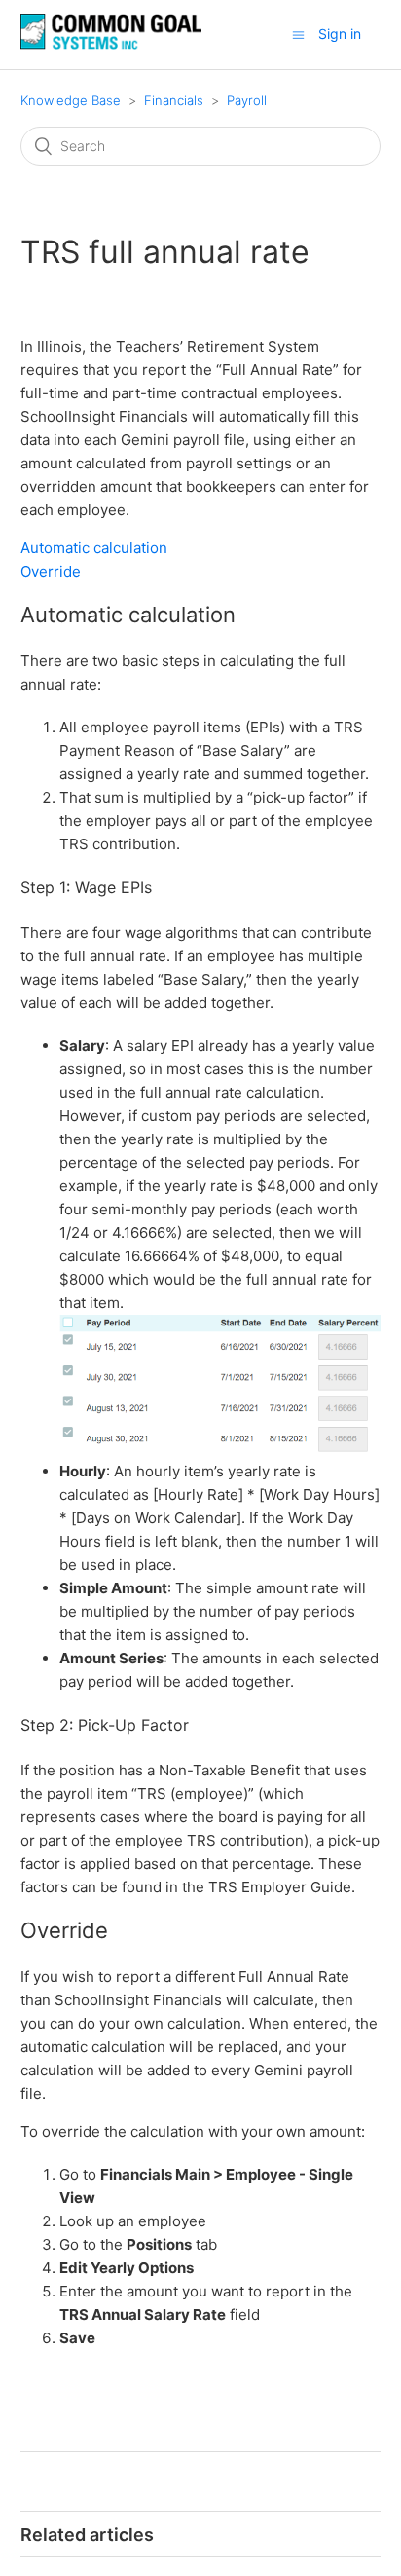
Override (51, 571)
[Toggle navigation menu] (298, 35)
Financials (174, 100)
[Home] (111, 44)
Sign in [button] (340, 34)
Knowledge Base (71, 100)
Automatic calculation (94, 548)
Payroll (247, 100)
